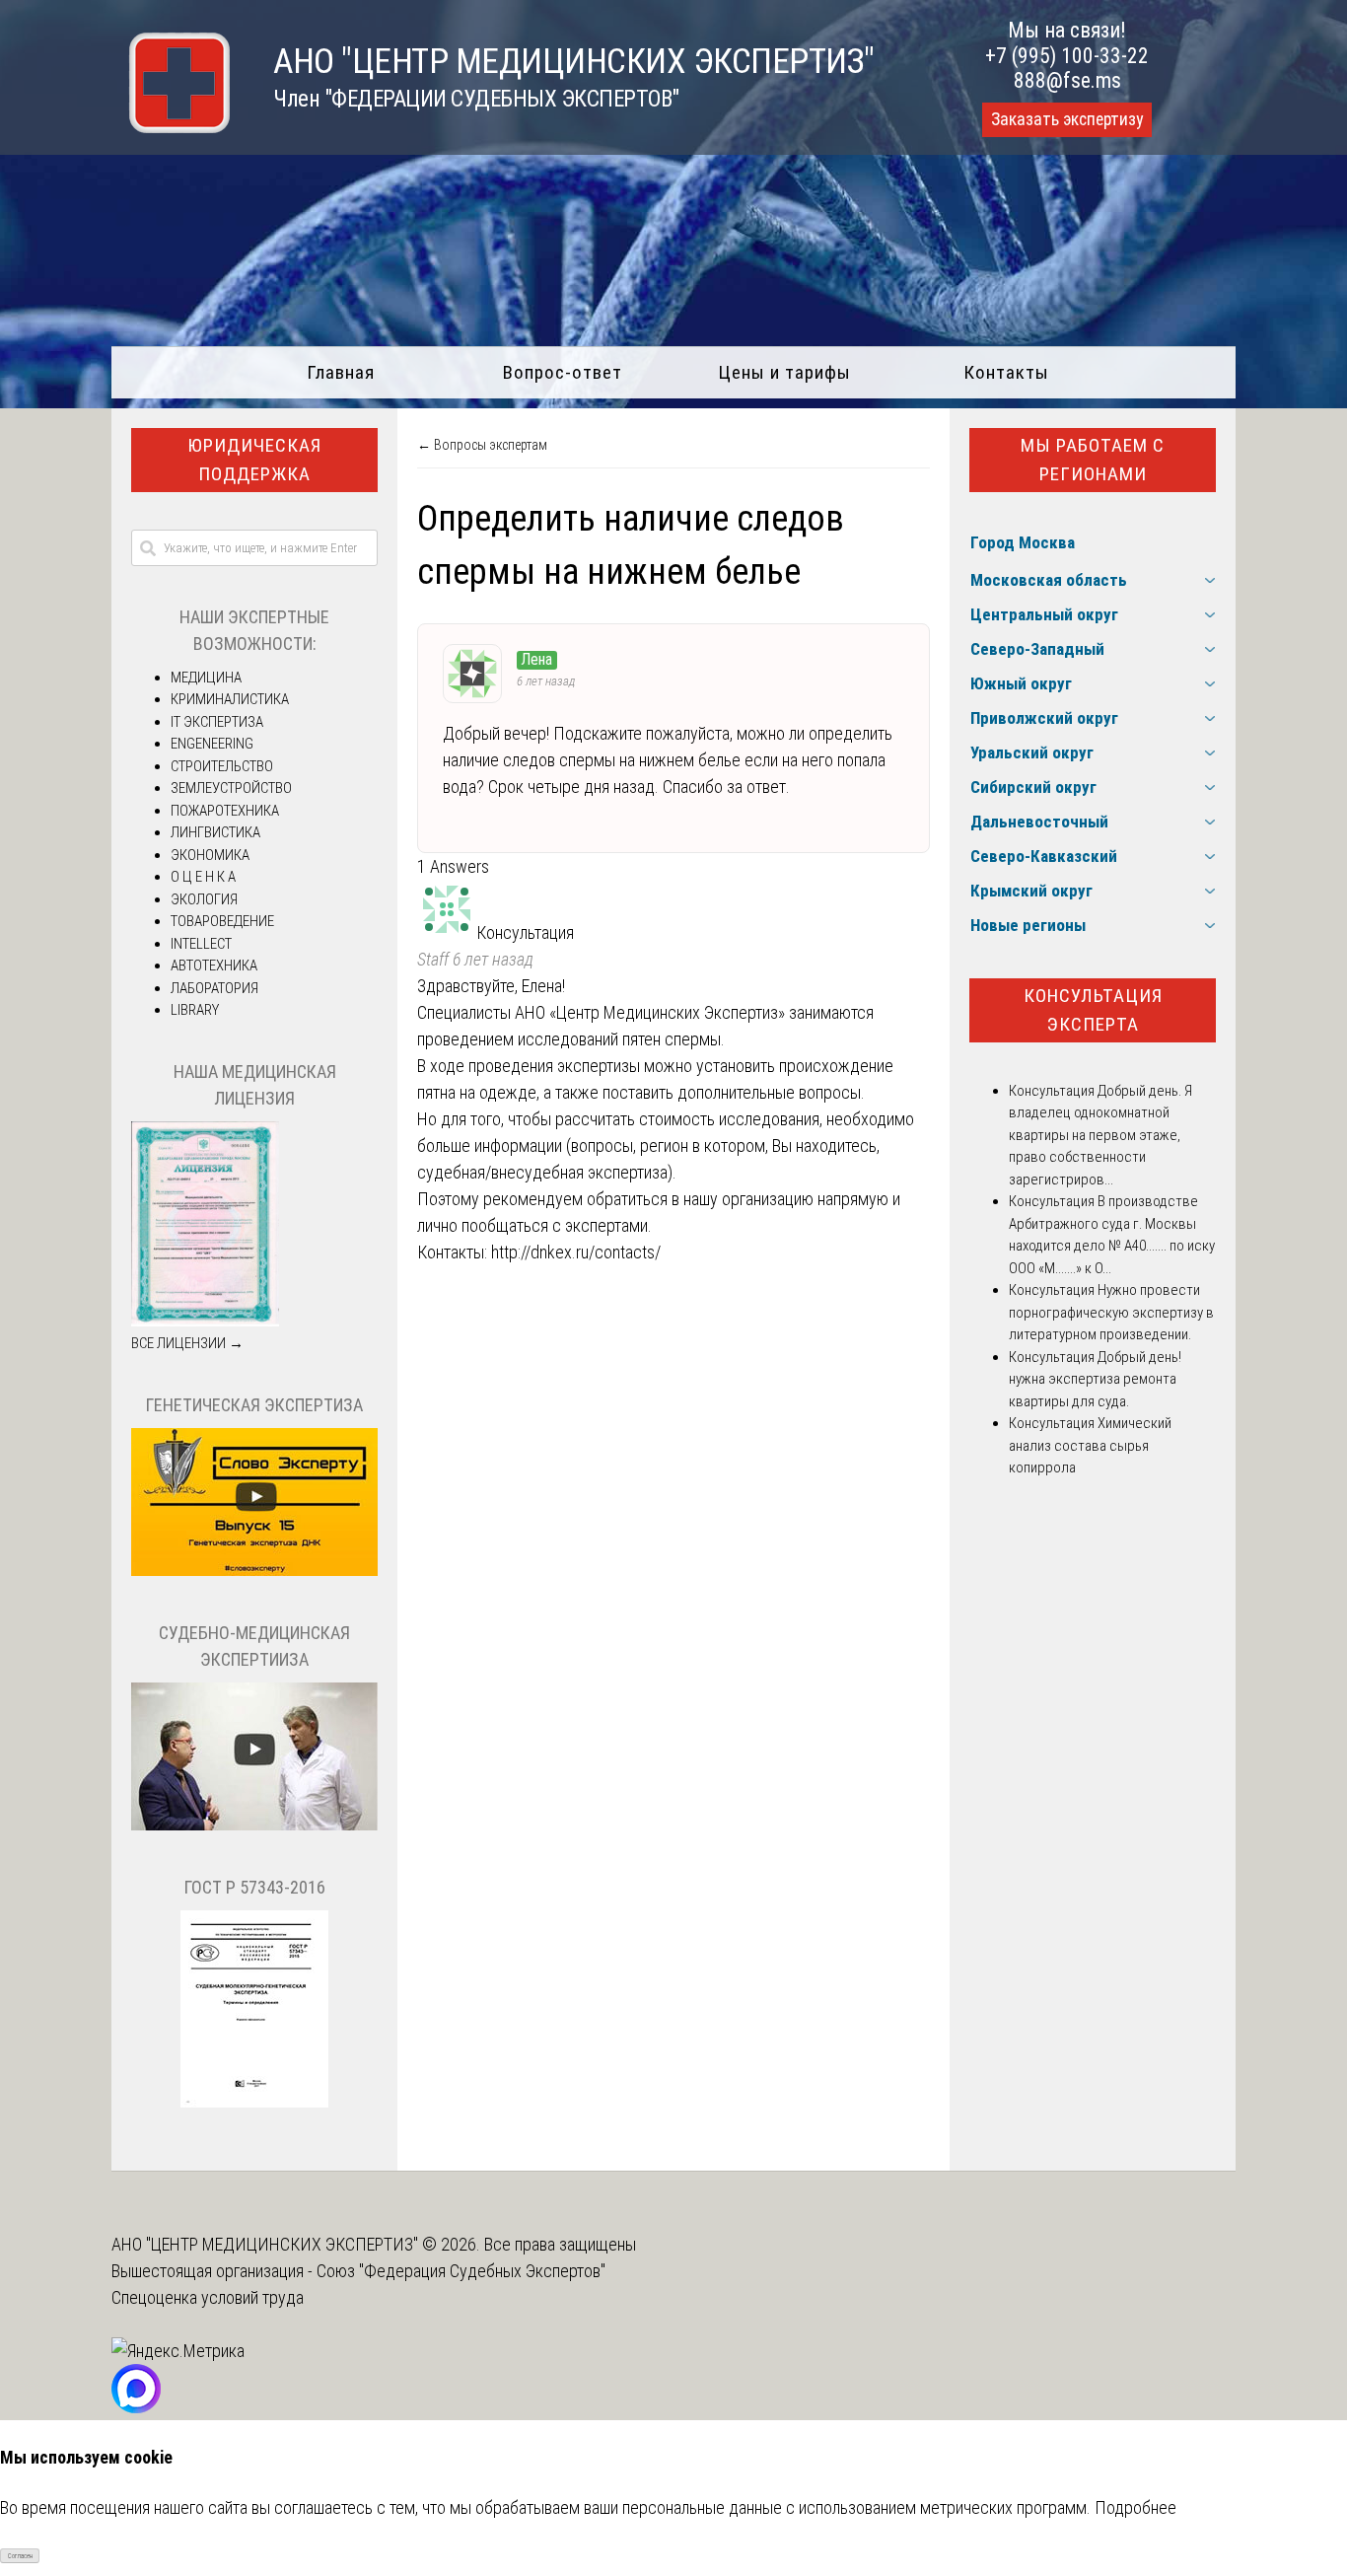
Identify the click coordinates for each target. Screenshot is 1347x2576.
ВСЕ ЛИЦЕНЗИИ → (187, 1343)
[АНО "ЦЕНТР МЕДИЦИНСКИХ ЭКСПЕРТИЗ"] (171, 127)
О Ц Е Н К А (203, 877)
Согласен (20, 2556)
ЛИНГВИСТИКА (215, 832)
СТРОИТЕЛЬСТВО (222, 766)
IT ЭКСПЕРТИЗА (217, 722)
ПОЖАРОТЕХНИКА (225, 811)
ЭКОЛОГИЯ (204, 899)
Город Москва (1023, 542)
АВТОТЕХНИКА (214, 966)
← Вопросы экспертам (482, 445)
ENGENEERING (212, 744)
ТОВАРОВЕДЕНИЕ (222, 921)
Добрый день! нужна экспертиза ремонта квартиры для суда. (1095, 1379)
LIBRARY (195, 1010)
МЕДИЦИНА (206, 678)
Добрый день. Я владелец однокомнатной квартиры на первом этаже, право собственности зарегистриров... (1100, 1135)
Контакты (1006, 372)
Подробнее (1135, 2507)
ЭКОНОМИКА (210, 855)
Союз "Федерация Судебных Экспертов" (461, 2271)
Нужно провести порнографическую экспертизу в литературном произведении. (1111, 1312)
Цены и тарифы (784, 372)
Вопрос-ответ (563, 372)
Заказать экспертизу (1067, 119)
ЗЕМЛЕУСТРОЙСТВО (231, 788)
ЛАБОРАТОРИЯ (214, 988)
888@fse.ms (1067, 80)
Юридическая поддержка (254, 460)
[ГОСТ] (254, 2103)
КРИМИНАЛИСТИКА (230, 699)
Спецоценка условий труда (208, 2297)
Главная (341, 372)
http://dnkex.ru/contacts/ (576, 1252)
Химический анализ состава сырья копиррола (1090, 1445)
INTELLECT (201, 944)
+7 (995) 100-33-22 (1067, 56)
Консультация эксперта (1093, 1010)
